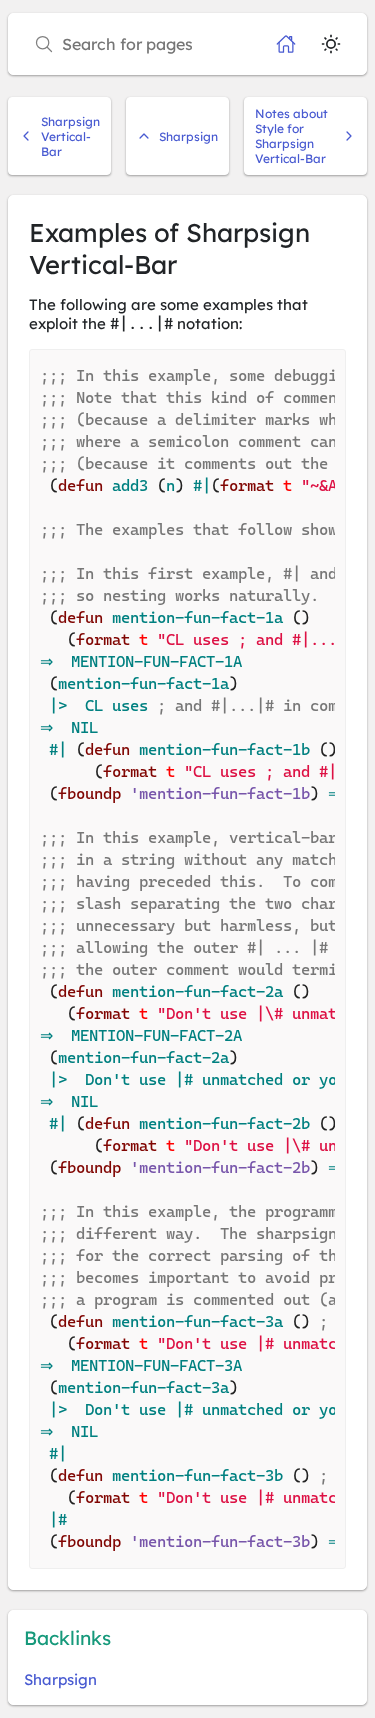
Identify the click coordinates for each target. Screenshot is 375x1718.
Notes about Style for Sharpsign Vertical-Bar (291, 136)
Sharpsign (188, 136)
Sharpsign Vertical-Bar (70, 136)
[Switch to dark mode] (331, 44)
